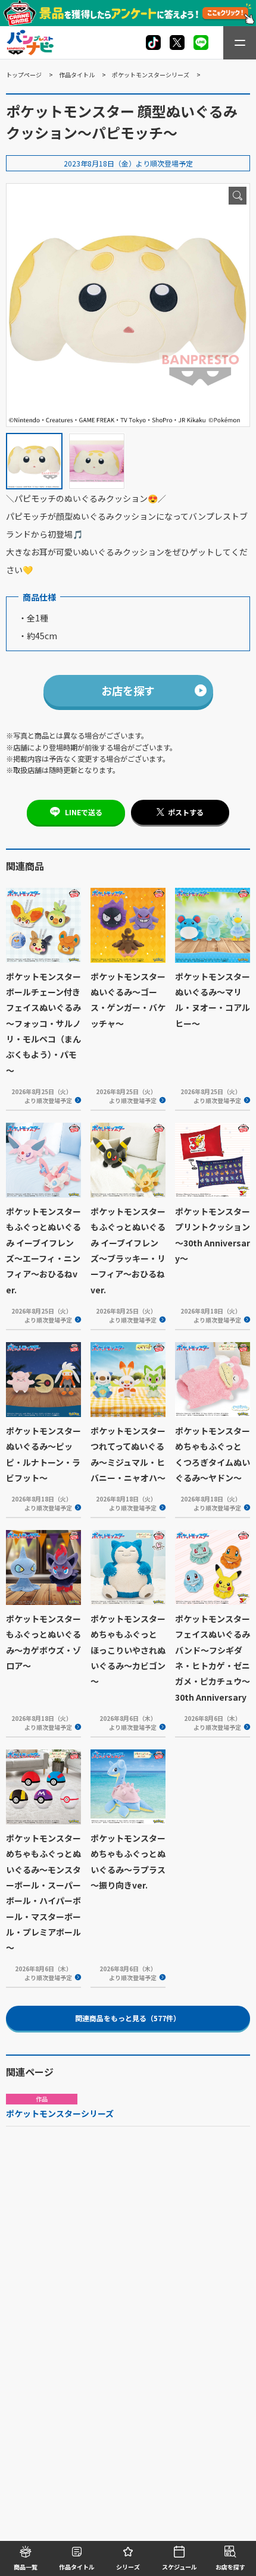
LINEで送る (84, 812)
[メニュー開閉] (240, 43)
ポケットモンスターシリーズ (151, 75)
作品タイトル (77, 75)
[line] (201, 43)
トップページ (24, 75)
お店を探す (128, 690)
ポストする (186, 812)
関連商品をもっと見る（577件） (128, 2018)
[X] (153, 43)
